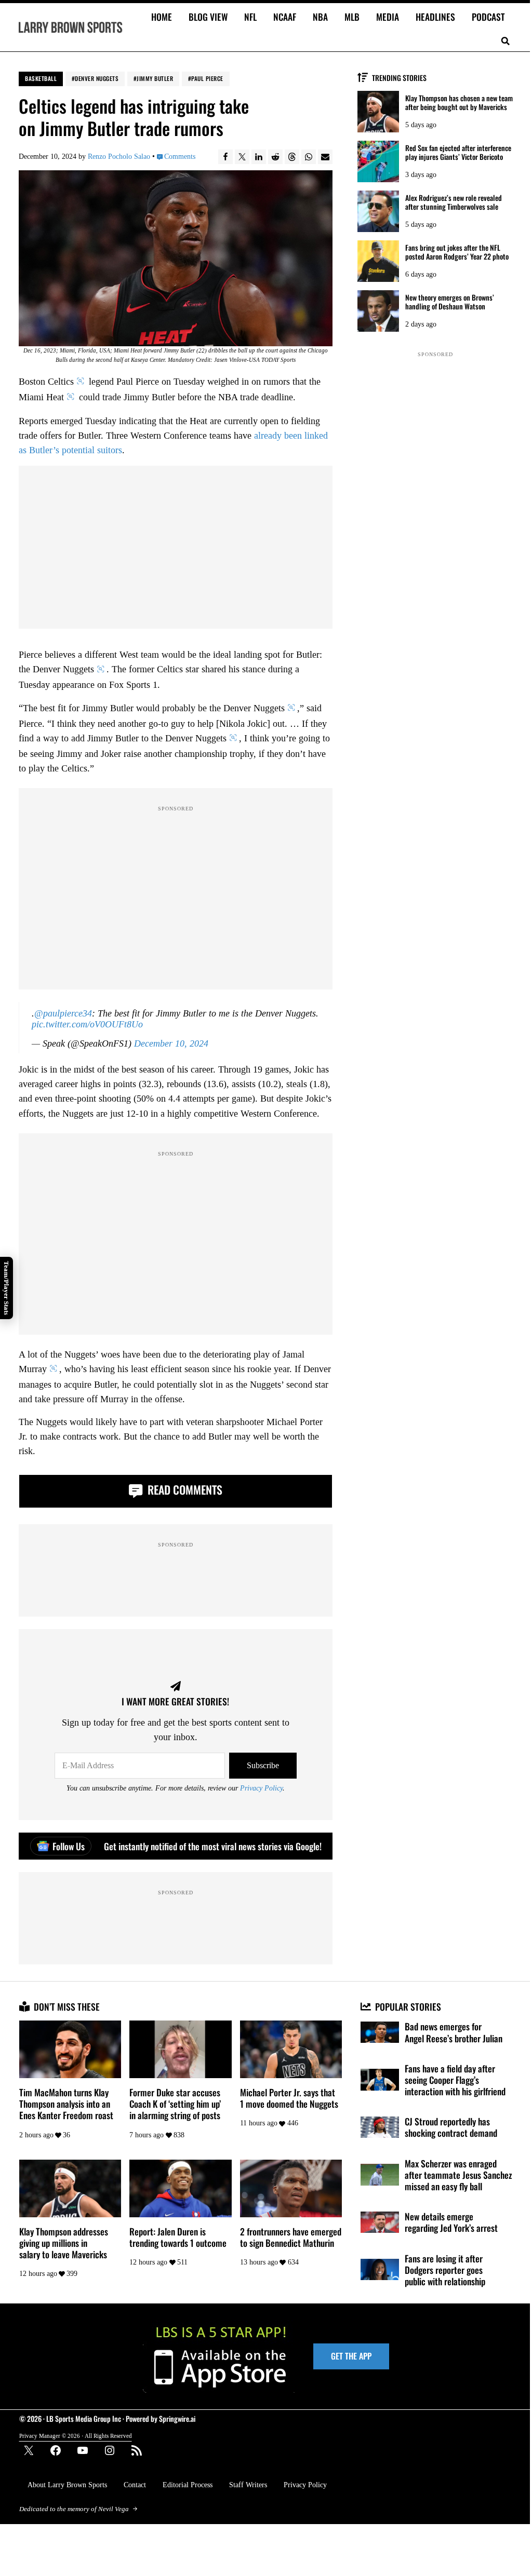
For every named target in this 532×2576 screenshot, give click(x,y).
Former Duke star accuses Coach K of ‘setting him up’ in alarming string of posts (175, 2104)
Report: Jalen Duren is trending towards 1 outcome (178, 2237)
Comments (179, 157)
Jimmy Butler (155, 78)
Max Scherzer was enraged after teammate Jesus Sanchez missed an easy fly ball (458, 2175)
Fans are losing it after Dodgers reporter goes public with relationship (445, 2270)
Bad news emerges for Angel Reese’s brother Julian (454, 2032)
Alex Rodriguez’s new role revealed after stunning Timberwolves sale (454, 202)
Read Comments (184, 1489)
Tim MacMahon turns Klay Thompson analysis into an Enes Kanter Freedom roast (66, 2104)
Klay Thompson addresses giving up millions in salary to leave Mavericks (64, 2243)
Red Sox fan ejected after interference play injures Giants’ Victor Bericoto (458, 153)
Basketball (41, 78)
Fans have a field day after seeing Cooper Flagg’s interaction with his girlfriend (455, 2080)
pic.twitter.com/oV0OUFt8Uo (87, 1024)
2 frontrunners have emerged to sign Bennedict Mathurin (291, 2237)
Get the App (351, 2356)
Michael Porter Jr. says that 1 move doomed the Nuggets (289, 2098)
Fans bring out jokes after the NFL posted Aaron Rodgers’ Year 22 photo (457, 252)
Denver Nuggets (97, 78)
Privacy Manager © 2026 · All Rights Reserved (76, 2436)
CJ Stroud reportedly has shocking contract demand (451, 2127)
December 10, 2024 (171, 1043)
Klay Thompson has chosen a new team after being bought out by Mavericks (459, 103)
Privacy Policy (261, 1788)
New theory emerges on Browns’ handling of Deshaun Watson (450, 302)
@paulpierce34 (63, 1013)
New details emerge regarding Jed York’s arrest (451, 2222)
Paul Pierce (207, 78)
